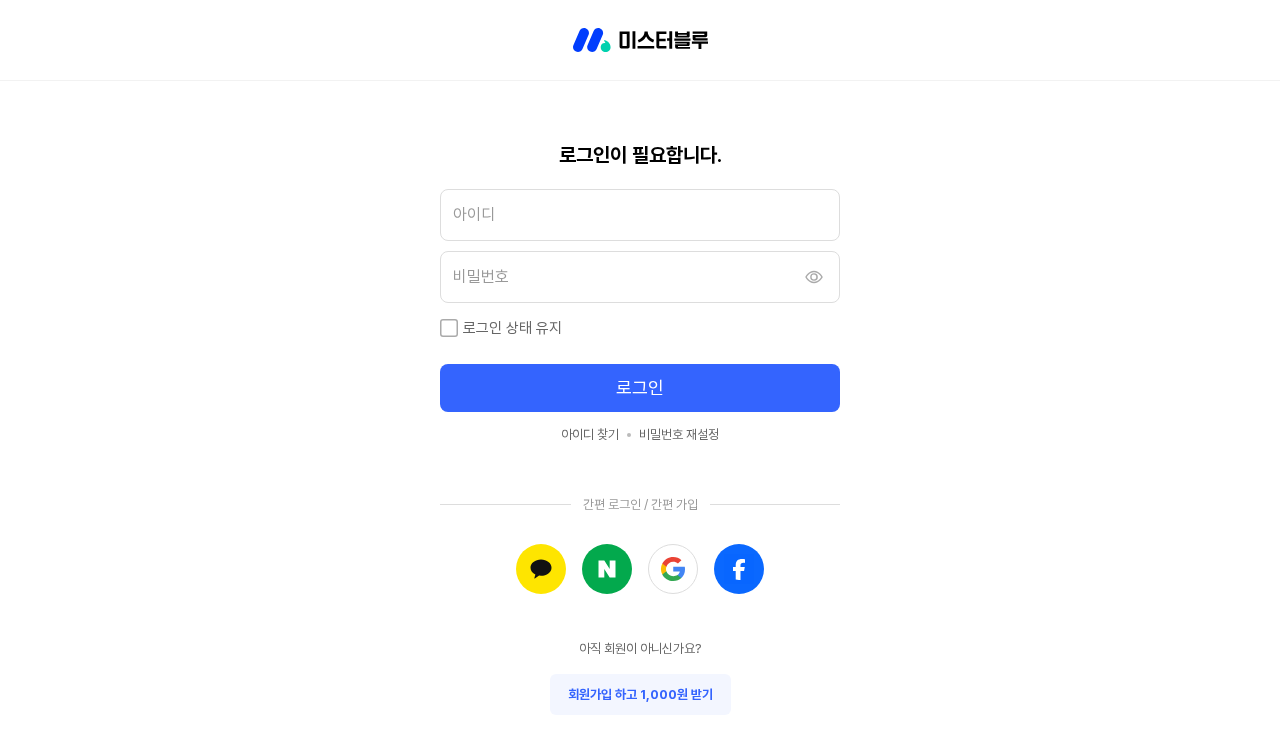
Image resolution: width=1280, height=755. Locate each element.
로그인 (640, 387)
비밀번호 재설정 (679, 434)
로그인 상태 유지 (512, 328)
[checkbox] (449, 328)
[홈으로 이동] (640, 40)
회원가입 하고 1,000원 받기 (640, 694)
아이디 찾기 (590, 434)
